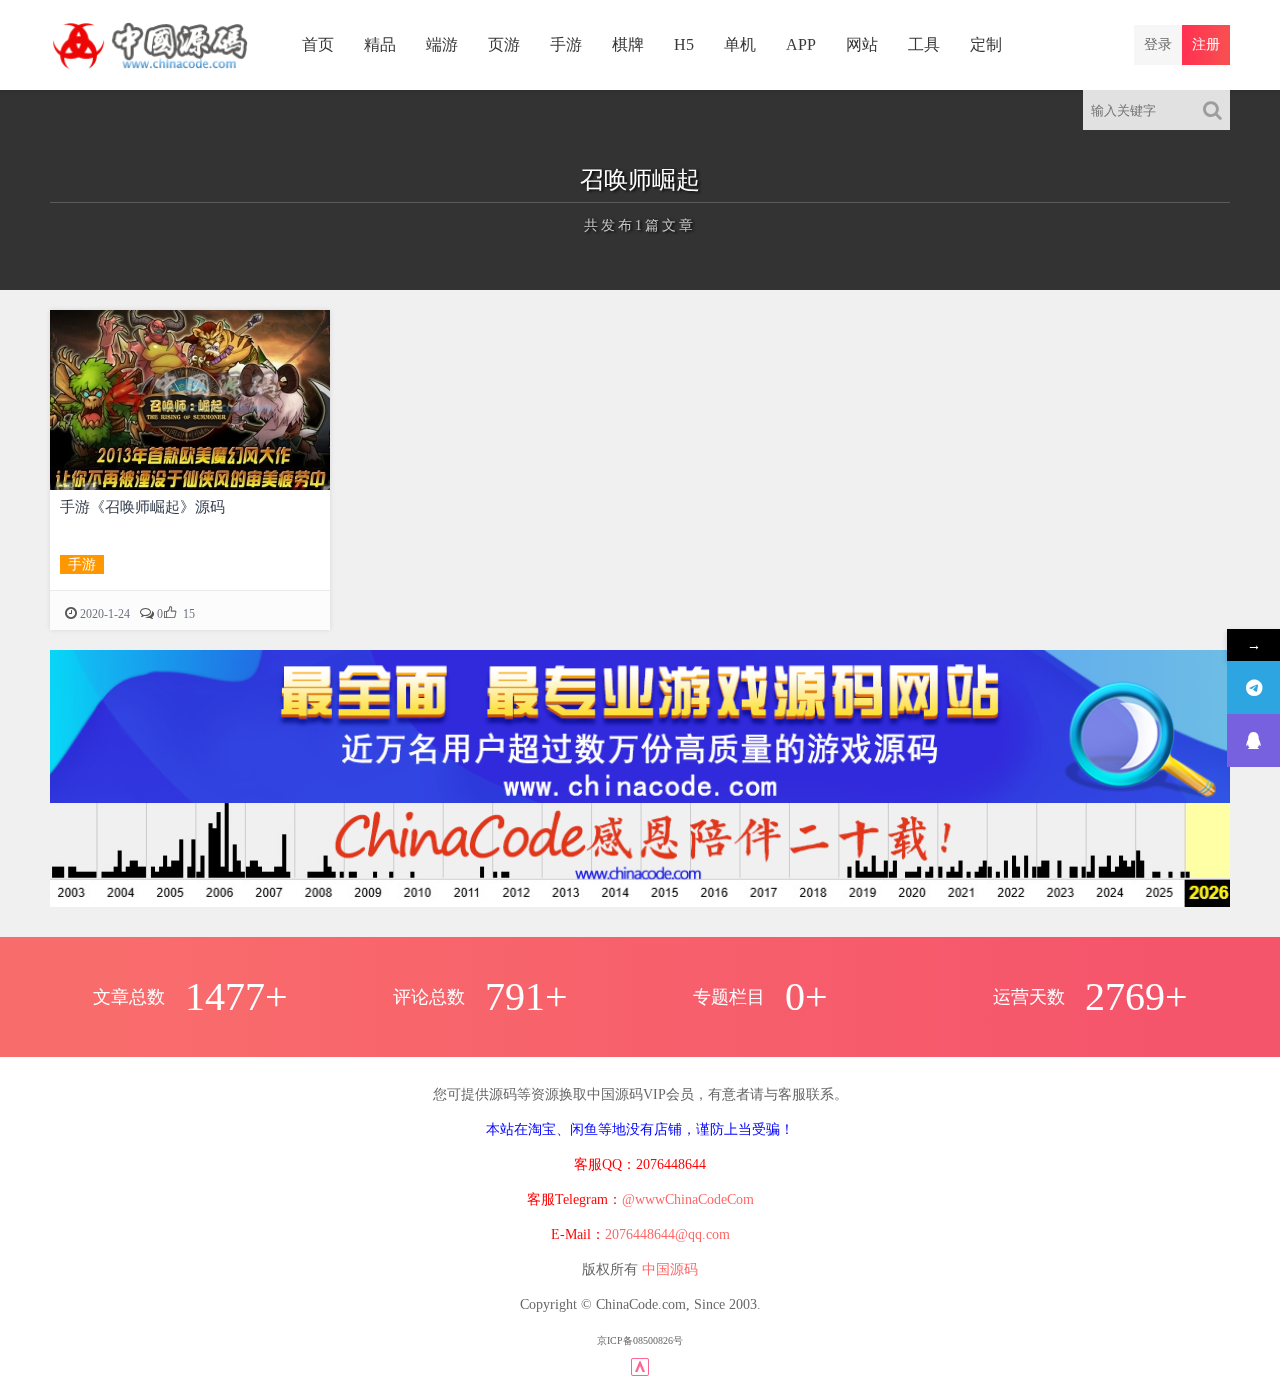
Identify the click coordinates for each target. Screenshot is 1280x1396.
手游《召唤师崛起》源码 (142, 507)
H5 (684, 44)
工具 (924, 44)
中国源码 (670, 1269)
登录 (1158, 44)
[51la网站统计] (640, 1365)
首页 (318, 44)
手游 (566, 44)
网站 (862, 44)
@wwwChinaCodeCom (688, 1199)
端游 (442, 44)
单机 (740, 44)
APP (801, 44)
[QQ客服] (1253, 740)
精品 (380, 44)
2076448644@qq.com (667, 1234)
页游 (504, 44)
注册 (1206, 44)
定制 (986, 44)
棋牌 (628, 44)
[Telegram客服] (1253, 687)
